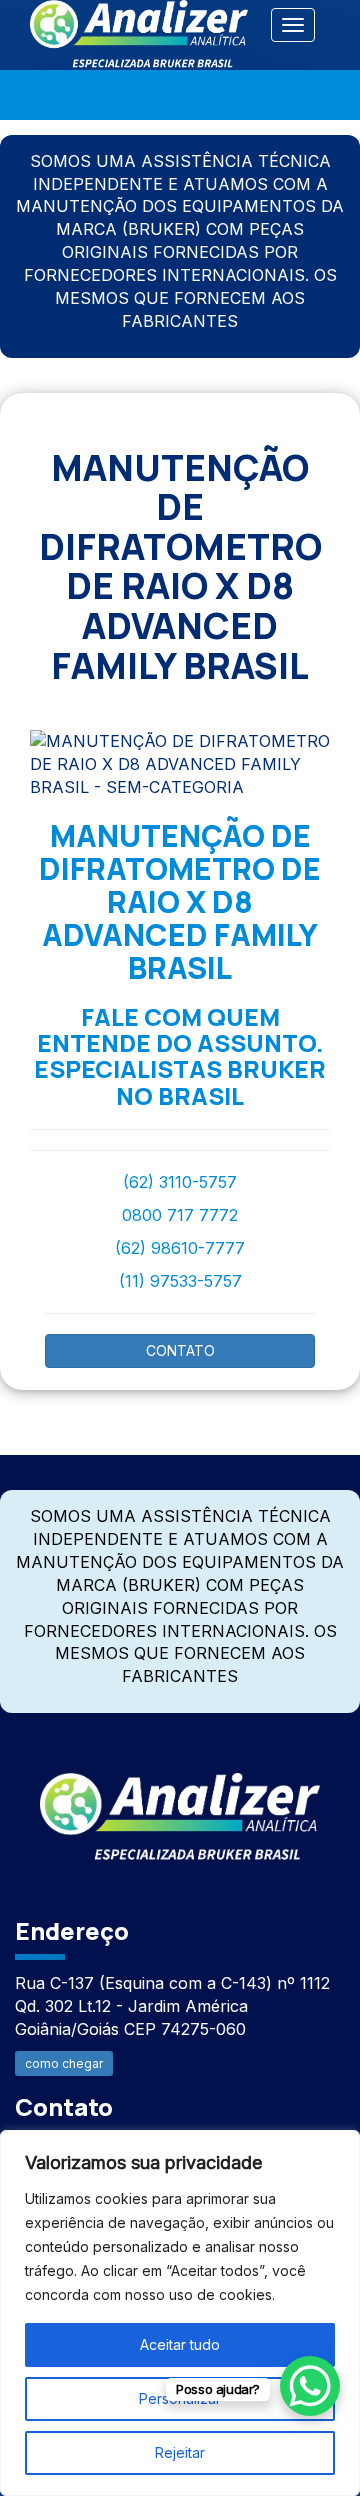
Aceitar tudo (180, 2344)
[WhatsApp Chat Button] (310, 2386)
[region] (180, 2313)
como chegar (64, 2063)
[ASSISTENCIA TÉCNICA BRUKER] (180, 1805)
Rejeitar (180, 2452)
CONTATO (180, 1350)
